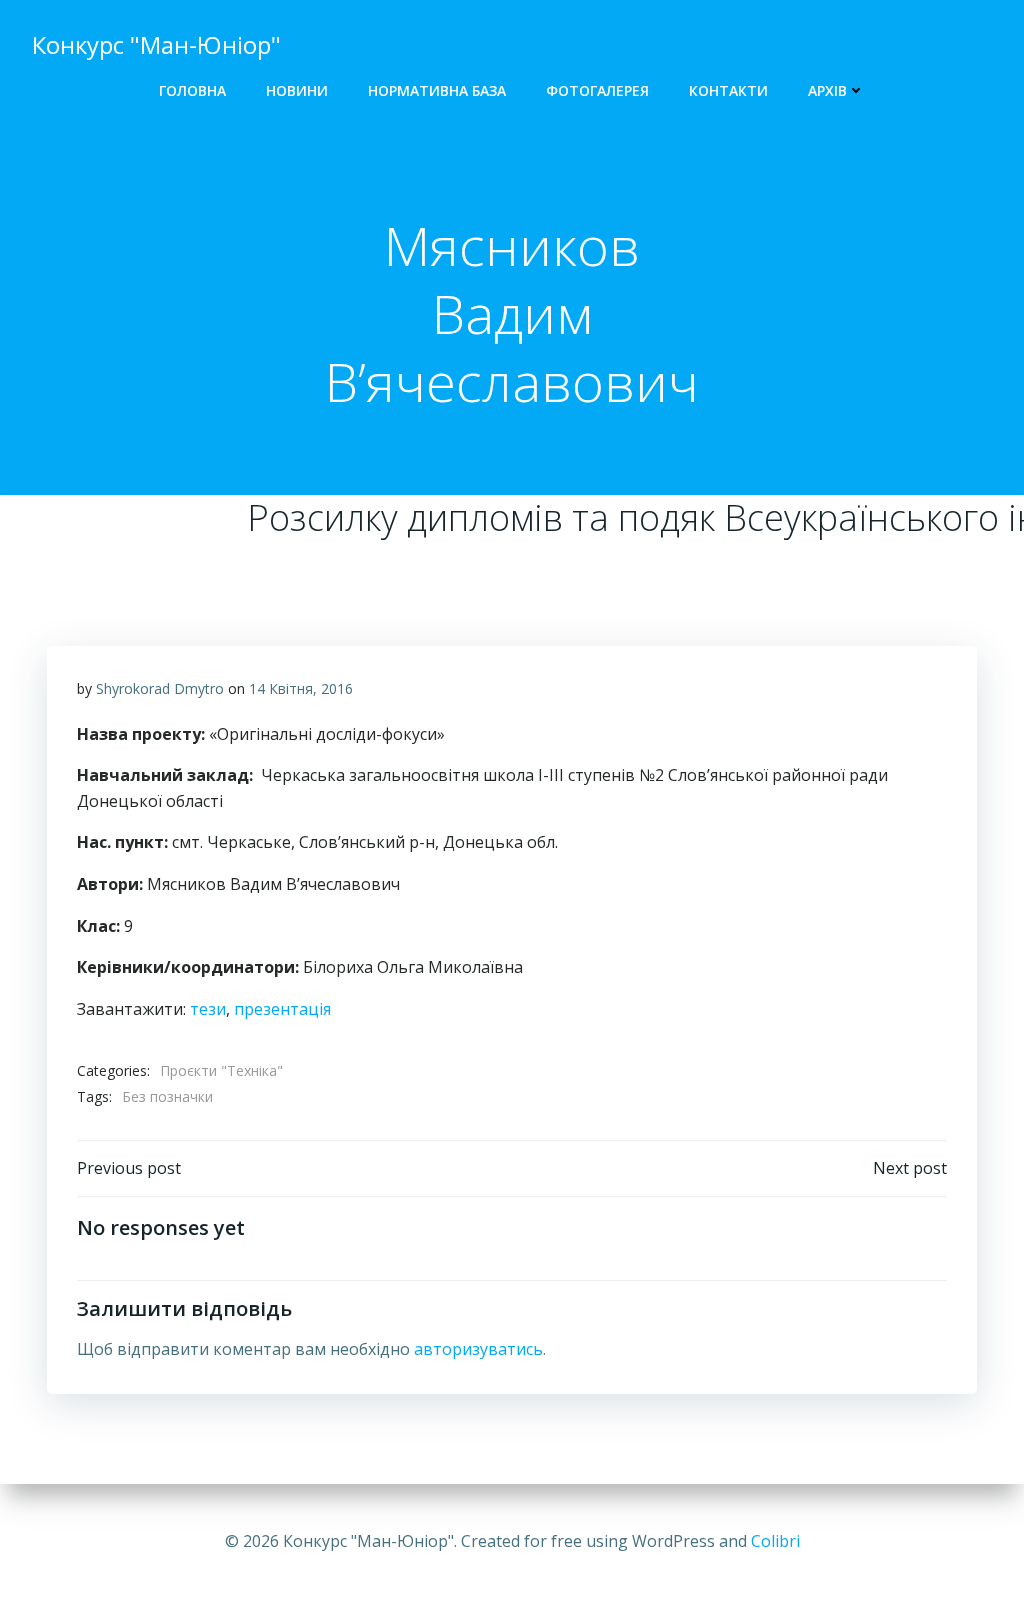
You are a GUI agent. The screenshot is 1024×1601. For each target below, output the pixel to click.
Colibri (775, 1541)
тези (208, 1009)
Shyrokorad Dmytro (160, 688)
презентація (282, 1009)
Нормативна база (437, 90)
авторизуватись (478, 1349)
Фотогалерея (597, 90)
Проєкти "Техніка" (221, 1070)
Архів (827, 90)
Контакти (728, 90)
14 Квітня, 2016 (301, 688)
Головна (192, 90)
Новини (297, 90)
